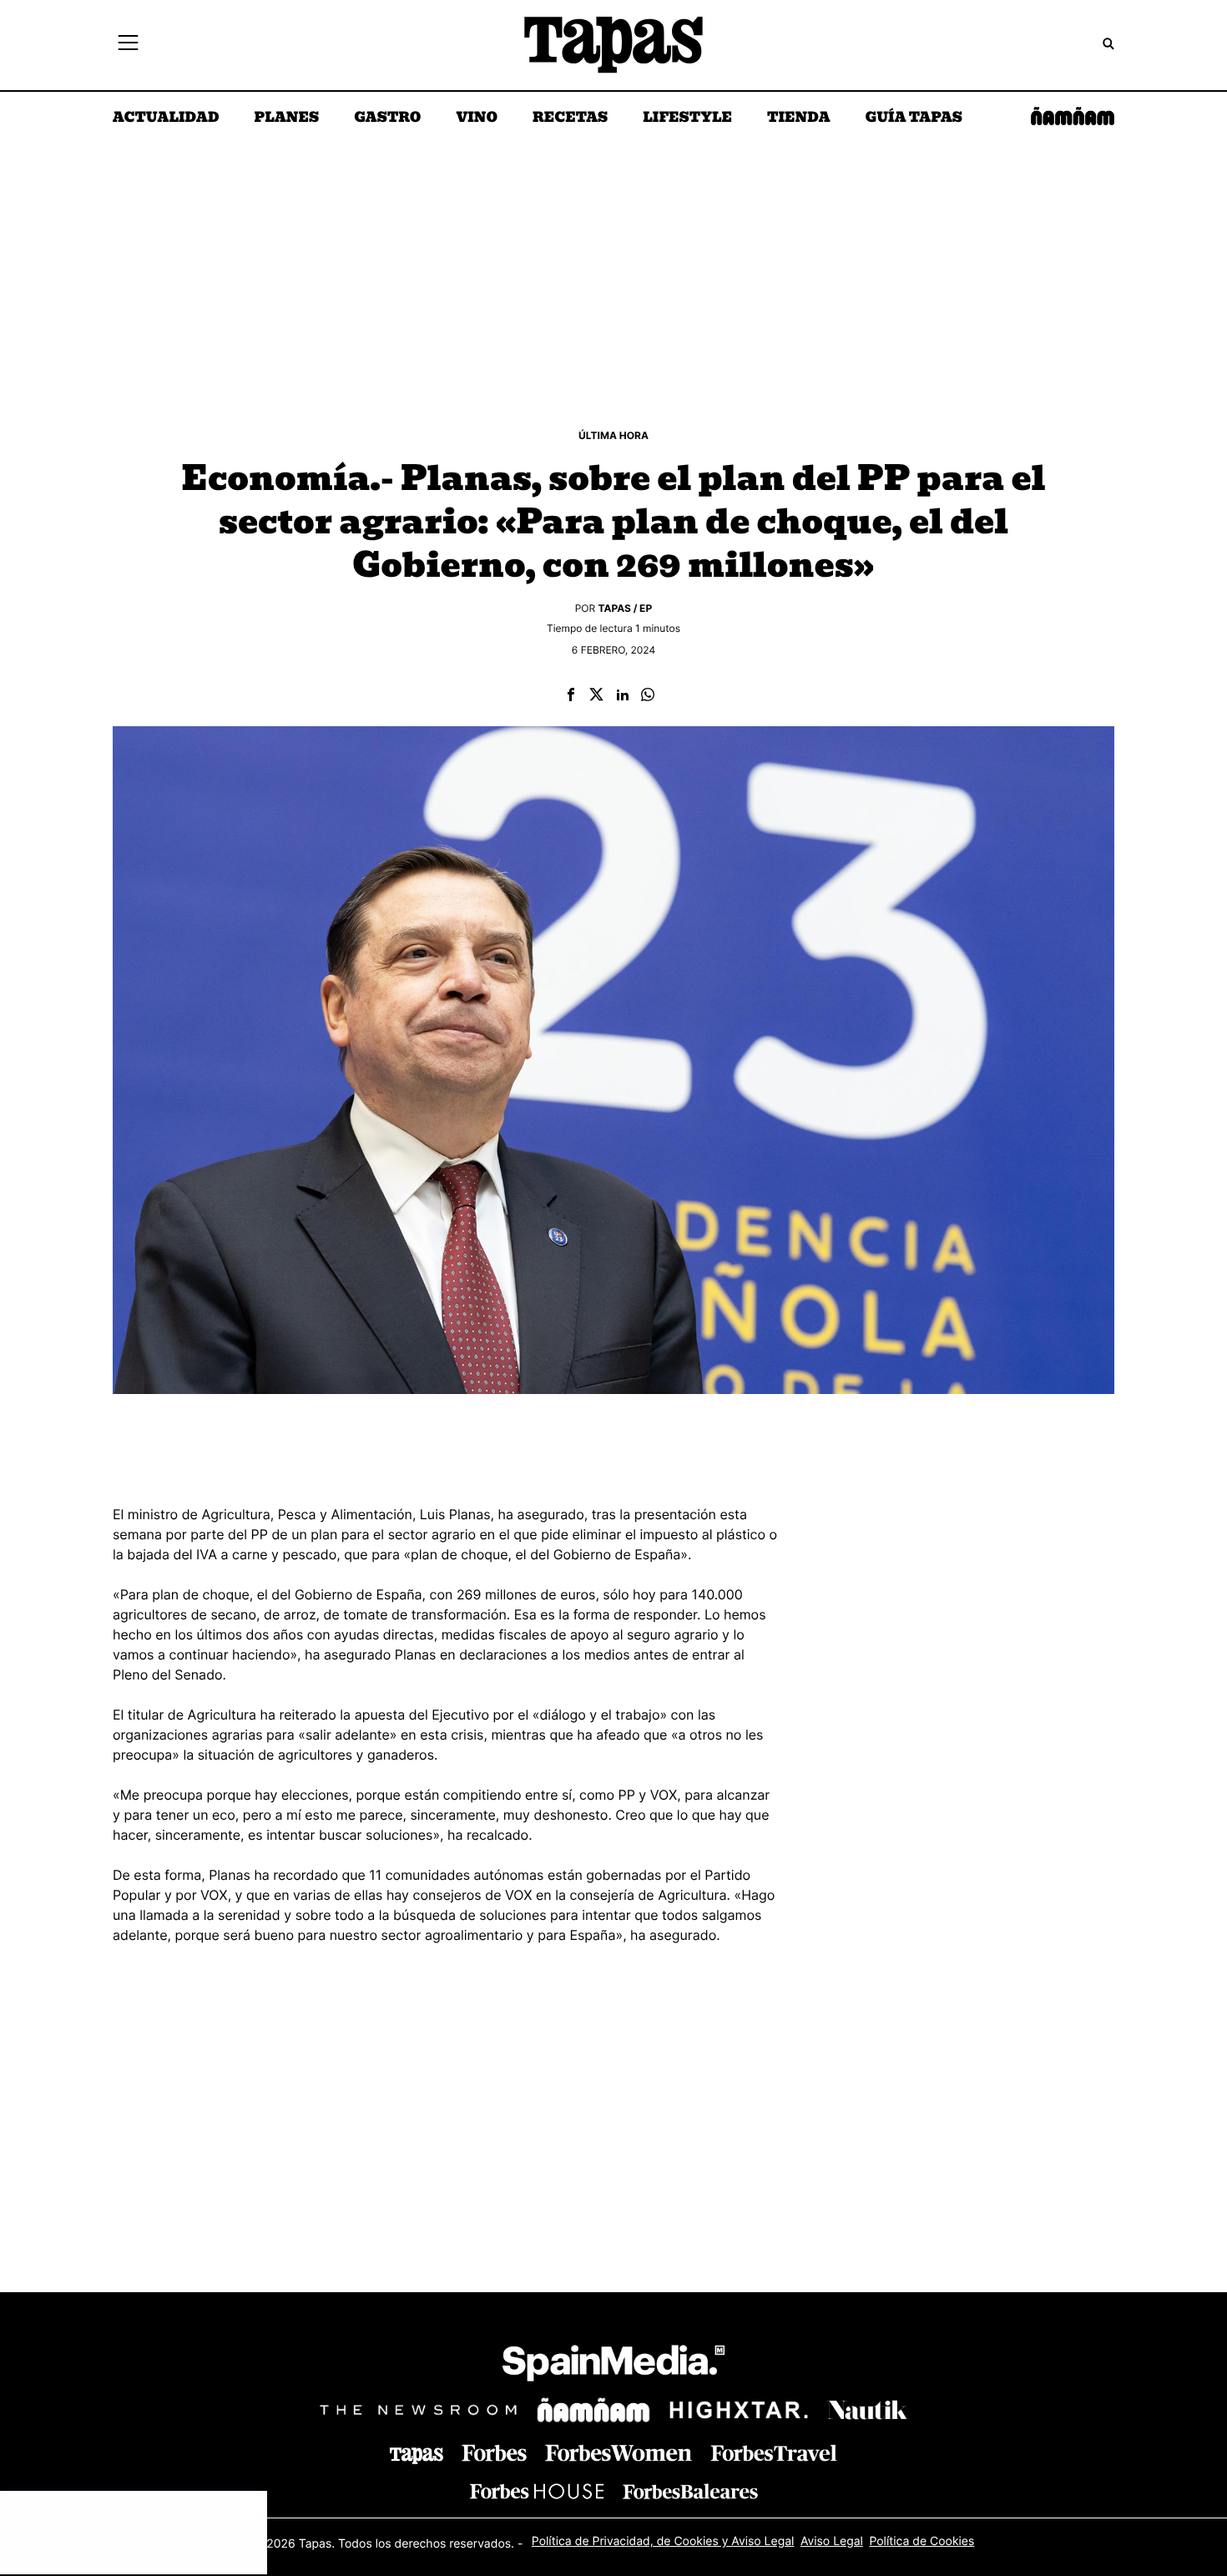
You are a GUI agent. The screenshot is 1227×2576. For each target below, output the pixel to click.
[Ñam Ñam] (593, 2410)
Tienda (798, 119)
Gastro (387, 119)
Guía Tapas (914, 119)
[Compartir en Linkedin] (623, 696)
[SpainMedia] (613, 2366)
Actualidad (166, 119)
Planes (287, 119)
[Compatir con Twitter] (596, 696)
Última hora (613, 435)
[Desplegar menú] (128, 45)
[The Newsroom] (418, 2409)
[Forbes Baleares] (690, 2491)
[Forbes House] (537, 2491)
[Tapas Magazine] (417, 2456)
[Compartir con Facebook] (571, 696)
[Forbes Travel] (619, 2453)
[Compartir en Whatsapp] (648, 696)
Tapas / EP (626, 608)
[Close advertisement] (250, 2508)
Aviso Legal (832, 2541)
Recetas (570, 119)
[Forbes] (494, 2453)
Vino (477, 119)
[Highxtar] (739, 2409)
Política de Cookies (922, 2541)
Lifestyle (687, 119)
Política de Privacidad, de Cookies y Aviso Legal (663, 2541)
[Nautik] (867, 2410)
